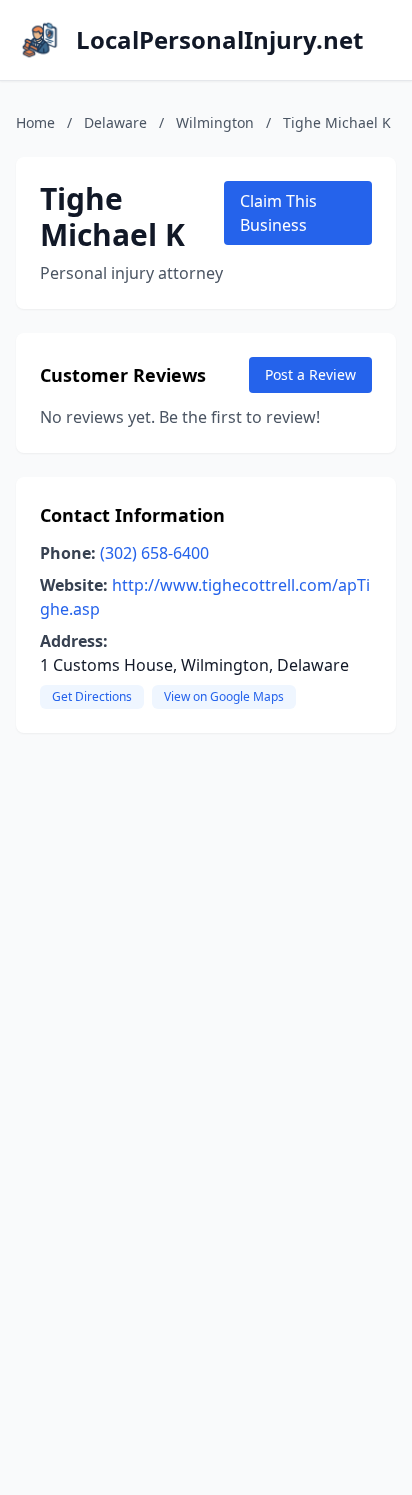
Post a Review (310, 374)
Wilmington (215, 122)
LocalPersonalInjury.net (219, 40)
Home (35, 122)
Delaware (115, 122)
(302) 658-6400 (154, 553)
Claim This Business (278, 213)
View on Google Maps (224, 696)
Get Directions (92, 696)
